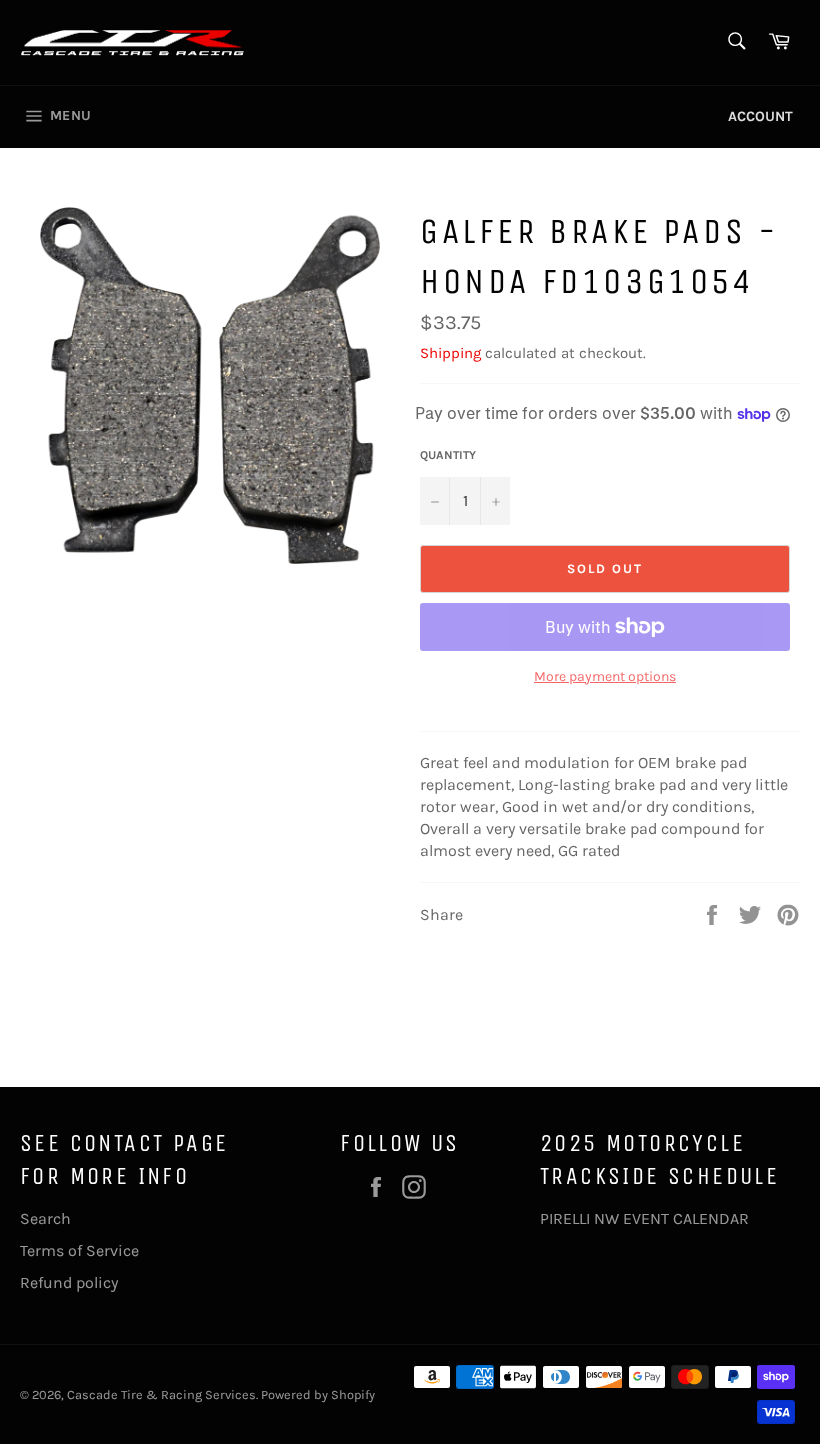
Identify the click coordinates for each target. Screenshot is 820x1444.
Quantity (448, 455)
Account (760, 116)
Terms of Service (79, 1250)
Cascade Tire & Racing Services (161, 1394)
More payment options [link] (605, 676)
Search (45, 1218)
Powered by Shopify (318, 1394)
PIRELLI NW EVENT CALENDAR (644, 1218)
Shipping (450, 353)
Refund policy (69, 1282)
